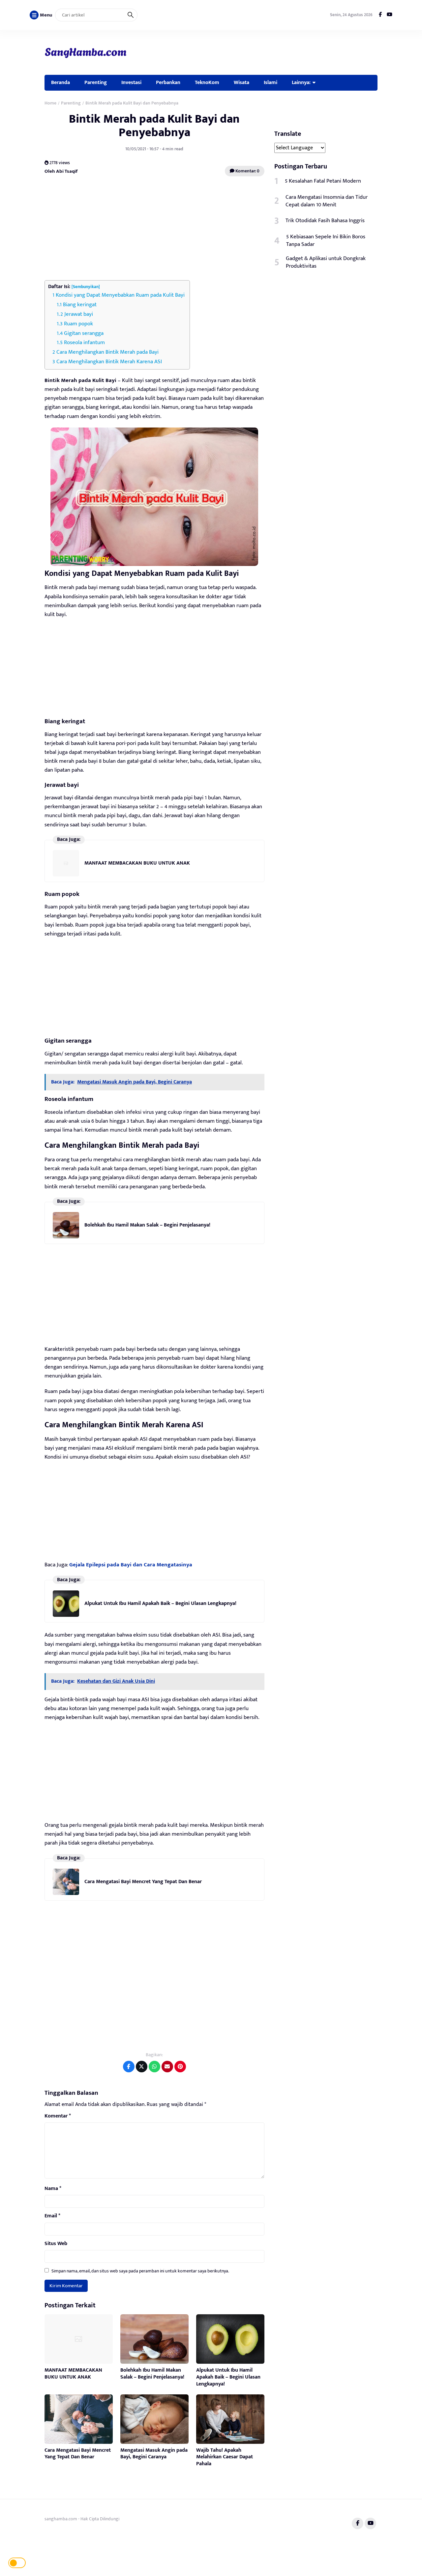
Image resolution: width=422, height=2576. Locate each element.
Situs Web (56, 2244)
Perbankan (168, 82)
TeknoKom (207, 82)
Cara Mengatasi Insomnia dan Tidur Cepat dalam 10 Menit (327, 201)
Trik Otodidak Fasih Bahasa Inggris (325, 221)
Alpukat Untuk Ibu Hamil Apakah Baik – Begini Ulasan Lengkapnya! (160, 1603)
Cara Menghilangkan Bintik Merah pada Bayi (107, 352)
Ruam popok (78, 324)
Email (52, 2216)
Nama (53, 2189)
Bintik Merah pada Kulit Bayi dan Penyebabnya (154, 126)
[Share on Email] (167, 2067)
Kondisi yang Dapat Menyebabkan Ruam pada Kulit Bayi (120, 295)
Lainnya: (301, 82)
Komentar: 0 (247, 171)
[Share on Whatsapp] (154, 2067)
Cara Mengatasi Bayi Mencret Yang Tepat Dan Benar (143, 1882)
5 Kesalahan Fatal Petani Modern (323, 181)
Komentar (58, 2116)
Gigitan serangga (84, 333)
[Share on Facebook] (129, 2067)
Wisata (241, 82)
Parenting (96, 82)
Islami (271, 82)
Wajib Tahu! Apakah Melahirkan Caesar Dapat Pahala (225, 2457)
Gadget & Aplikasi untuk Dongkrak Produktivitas (326, 262)
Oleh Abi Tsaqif (61, 171)
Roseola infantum (84, 342)
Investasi (131, 82)
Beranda (60, 82)
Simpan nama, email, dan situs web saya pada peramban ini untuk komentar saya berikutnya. (140, 2271)
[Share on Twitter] (142, 2067)
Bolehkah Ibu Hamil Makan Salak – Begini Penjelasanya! (147, 1225)
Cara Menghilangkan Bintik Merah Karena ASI (109, 362)
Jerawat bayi (79, 314)
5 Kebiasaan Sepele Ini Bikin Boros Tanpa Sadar (326, 241)
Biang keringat (80, 305)
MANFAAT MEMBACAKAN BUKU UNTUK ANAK (137, 863)
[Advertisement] (154, 229)
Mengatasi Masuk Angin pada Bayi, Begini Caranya (154, 2454)
